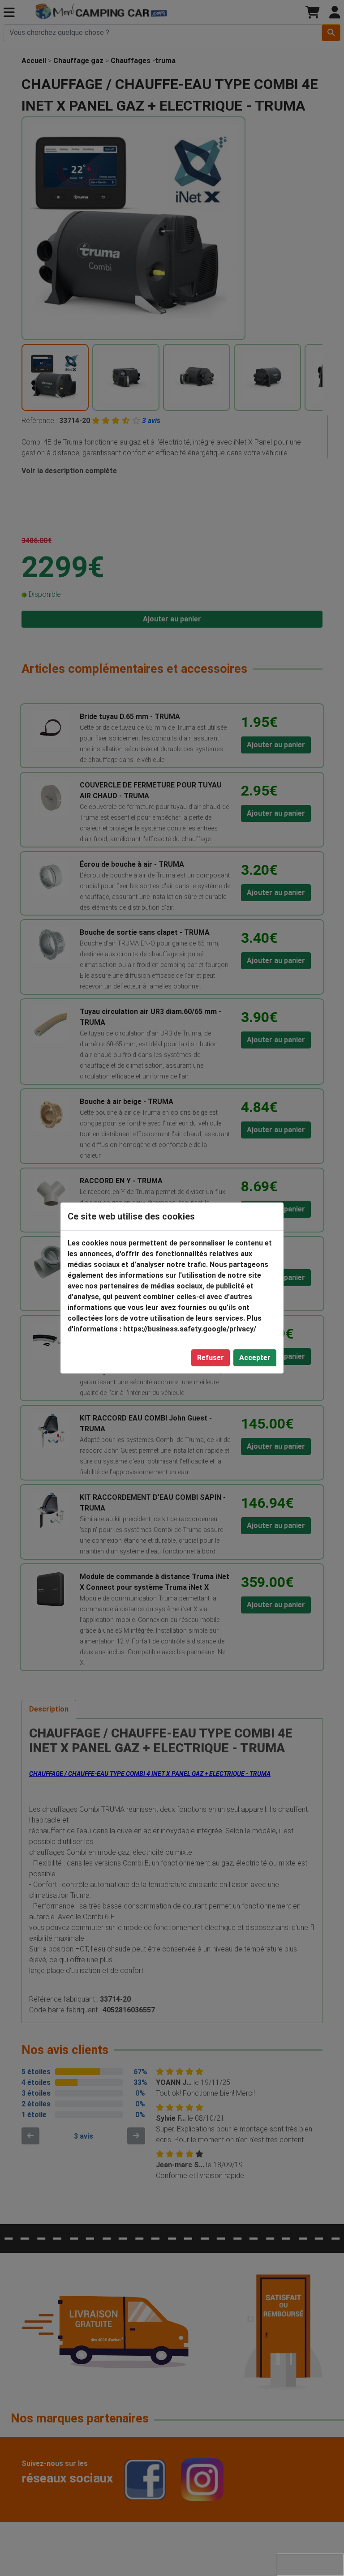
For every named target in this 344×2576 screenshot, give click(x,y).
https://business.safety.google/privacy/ (190, 1329)
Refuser (211, 1358)
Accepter (255, 1358)
